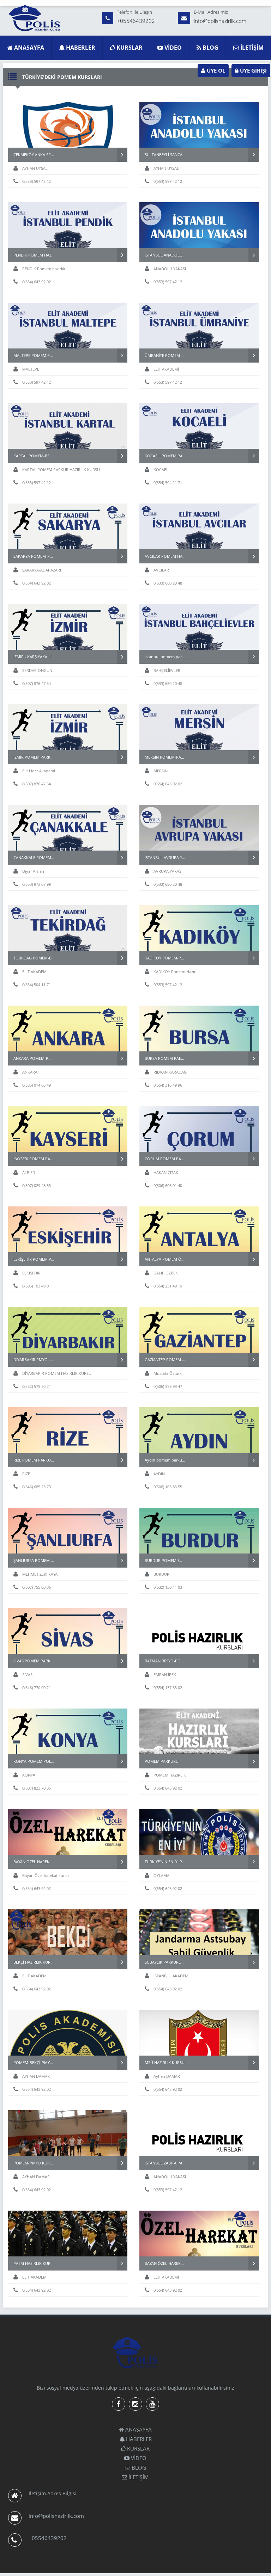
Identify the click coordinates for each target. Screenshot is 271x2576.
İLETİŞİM (251, 48)
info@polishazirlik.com (220, 21)
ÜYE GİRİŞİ (253, 70)
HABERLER (80, 48)
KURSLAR (129, 48)
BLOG (210, 48)
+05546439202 (136, 21)
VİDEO (172, 48)
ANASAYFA (28, 48)
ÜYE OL (215, 70)
